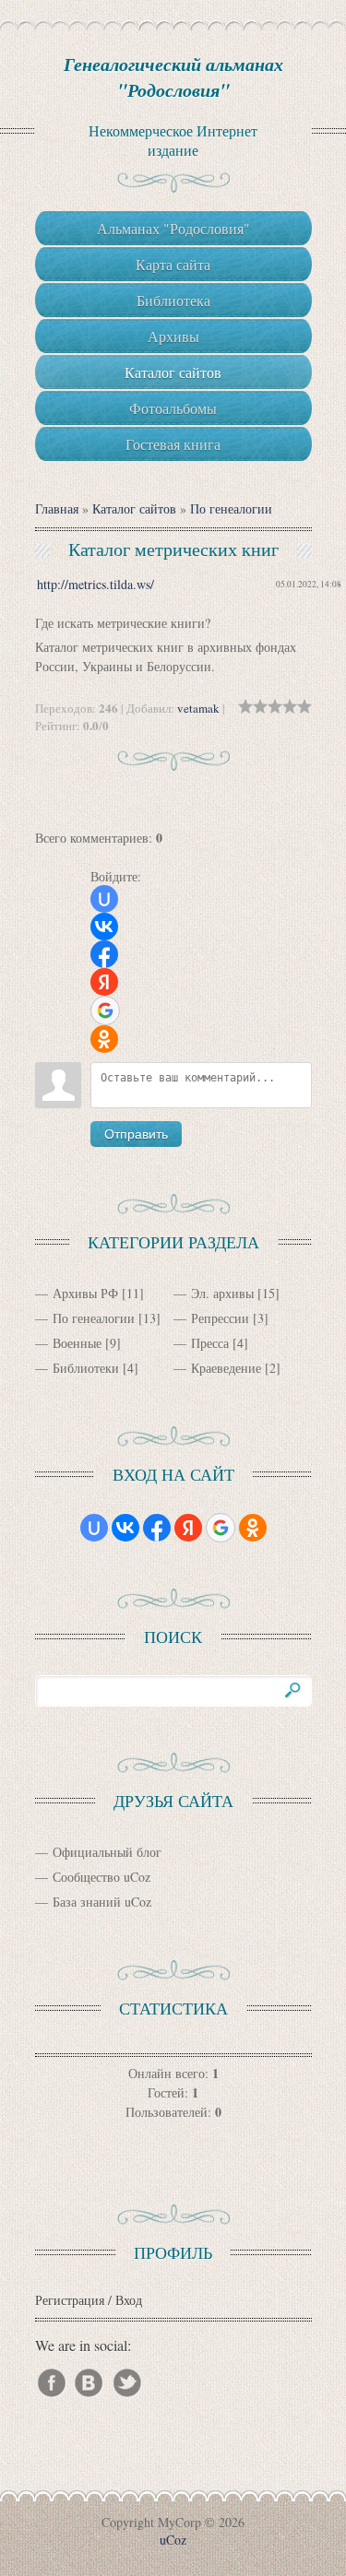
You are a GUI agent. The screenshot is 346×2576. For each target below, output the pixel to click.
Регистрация (70, 2300)
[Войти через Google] (105, 1010)
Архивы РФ (85, 1293)
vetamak (198, 708)
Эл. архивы (222, 1293)
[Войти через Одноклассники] (104, 1039)
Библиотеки (86, 1368)
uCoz (173, 2540)
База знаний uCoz (102, 1902)
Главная (57, 508)
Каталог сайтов (134, 508)
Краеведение (226, 1368)
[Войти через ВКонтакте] (104, 927)
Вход (129, 2300)
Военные (77, 1343)
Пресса (210, 1343)
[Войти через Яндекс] (104, 982)
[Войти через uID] (104, 899)
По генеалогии (231, 508)
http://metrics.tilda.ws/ (95, 584)
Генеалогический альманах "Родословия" (173, 77)
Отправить (136, 1134)
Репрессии (220, 1318)
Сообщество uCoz (101, 1877)
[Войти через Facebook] (104, 954)
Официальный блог (107, 1852)
